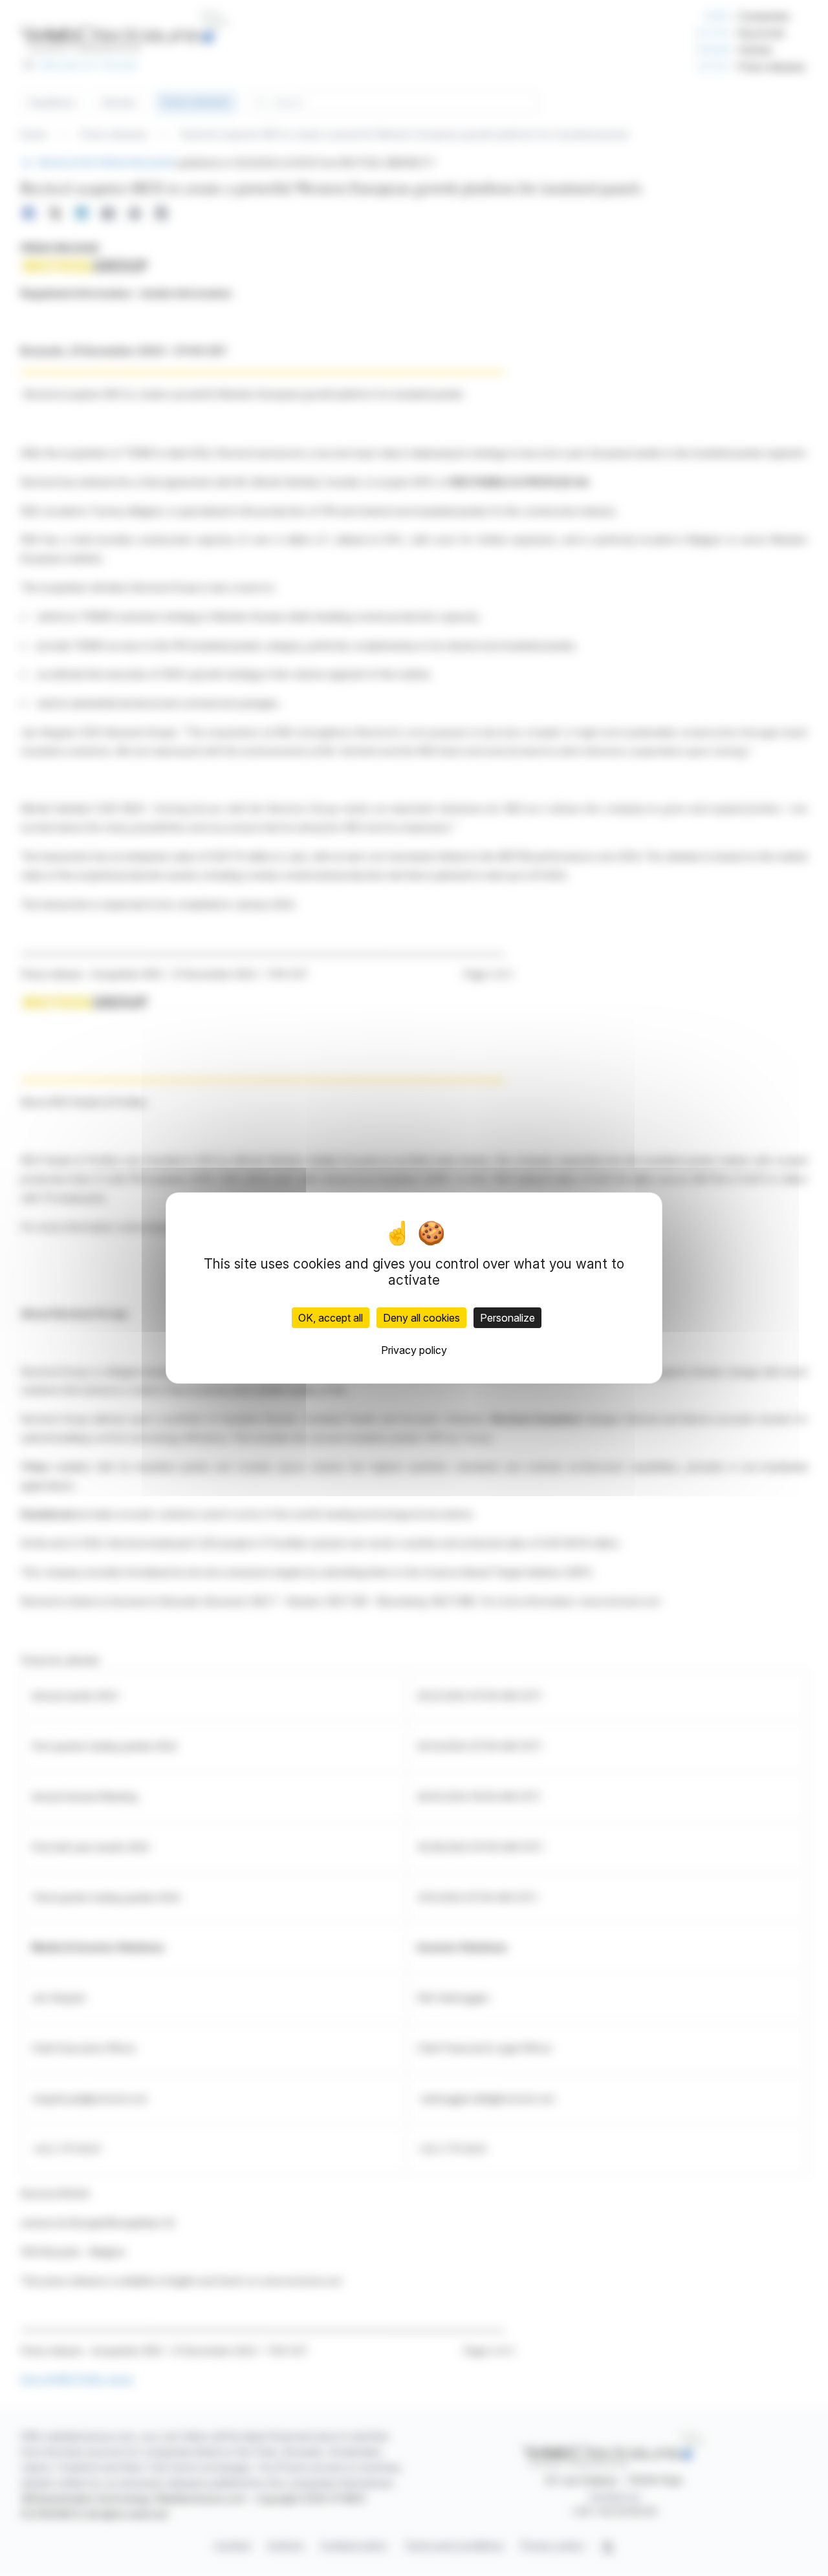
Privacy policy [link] (414, 1350)
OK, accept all (331, 1318)
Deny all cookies (421, 1318)
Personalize (507, 1318)
